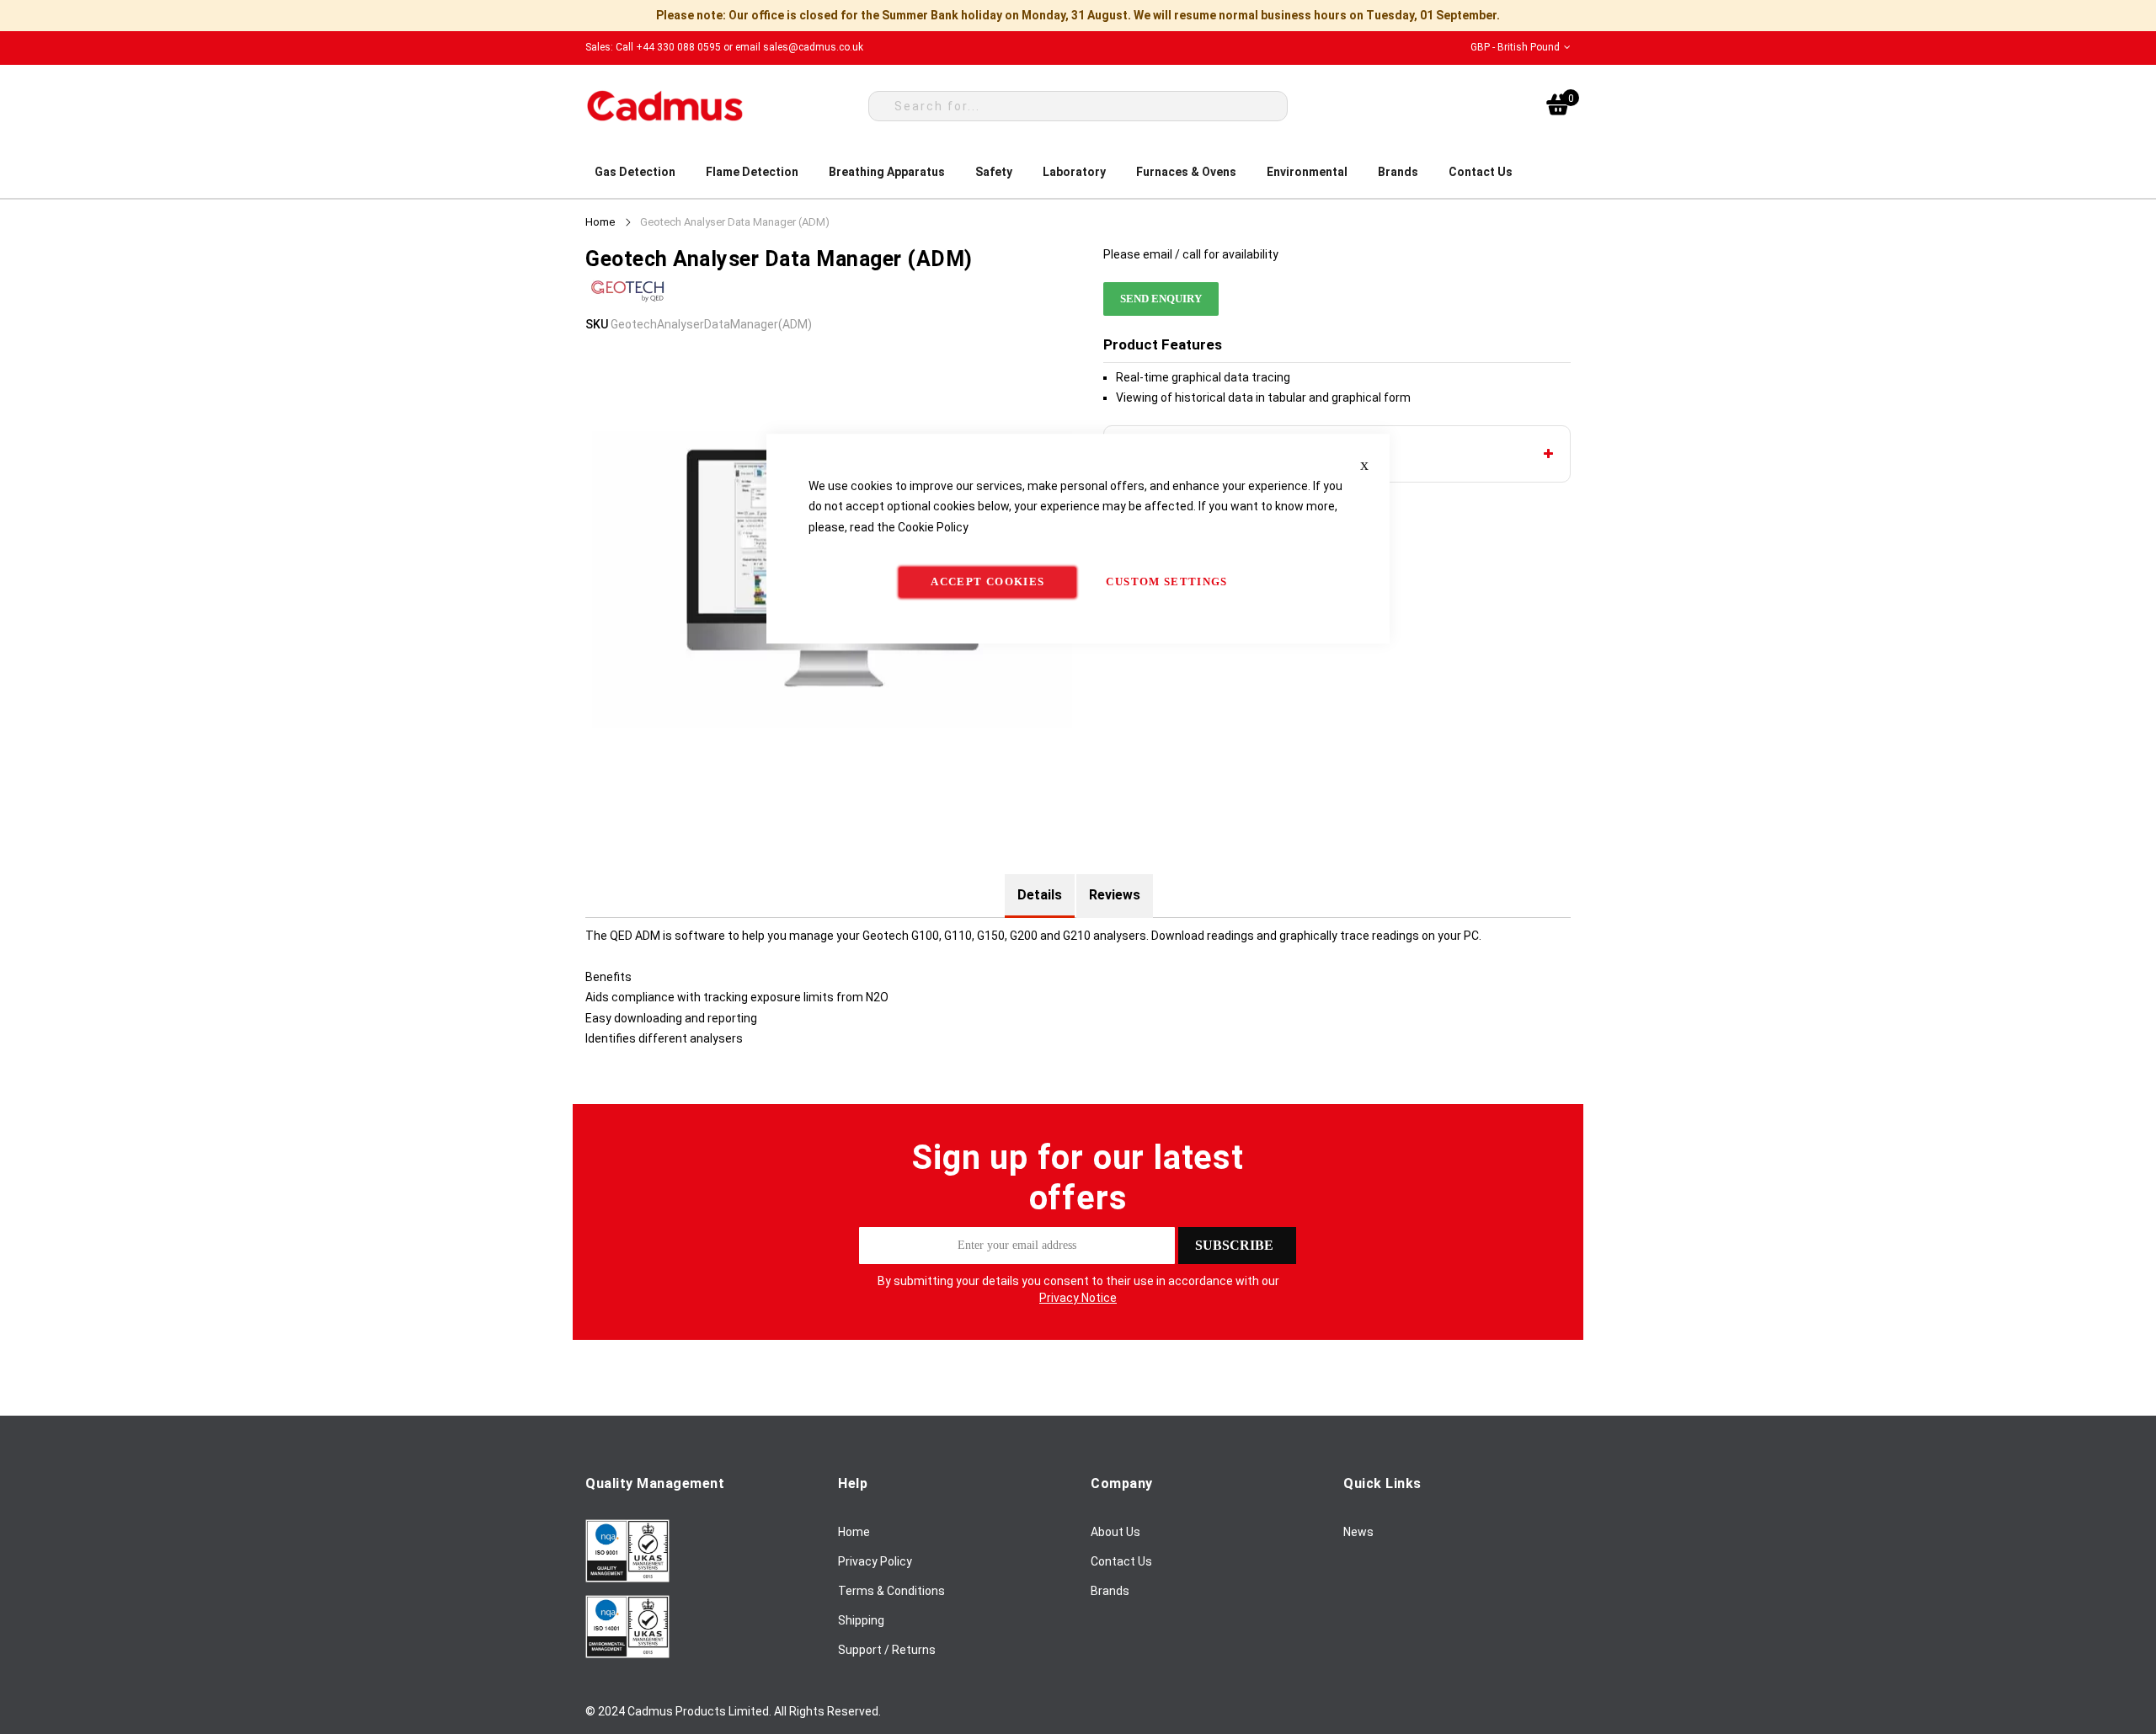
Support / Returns (887, 1650)
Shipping (861, 1620)
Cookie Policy (933, 527)
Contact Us (1121, 1561)
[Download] (627, 1578)
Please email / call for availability (1191, 254)
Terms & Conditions (891, 1591)
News (1358, 1532)
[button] (1521, 48)
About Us (1115, 1532)
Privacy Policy (875, 1561)
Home (600, 222)
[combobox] (1078, 106)
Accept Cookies (987, 582)
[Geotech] (627, 304)
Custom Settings (1166, 582)
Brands (1110, 1591)
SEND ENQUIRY (1161, 299)
